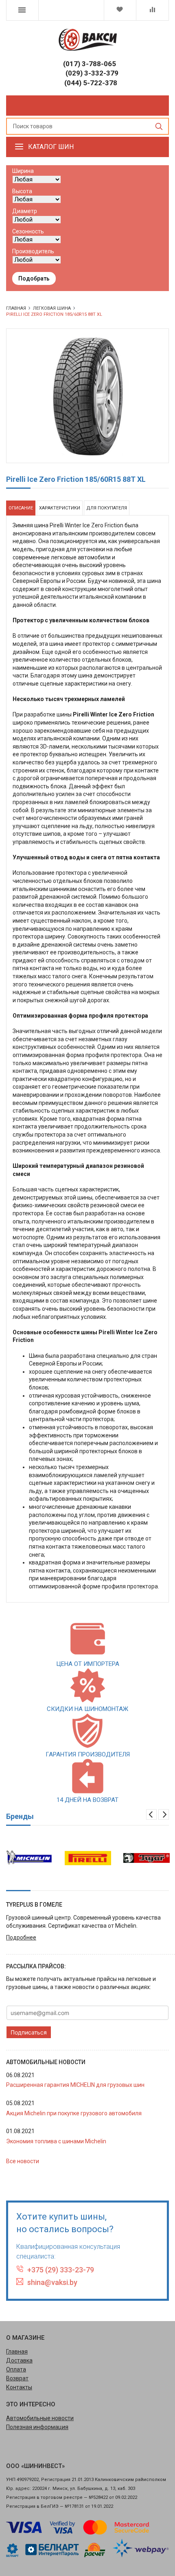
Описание (21, 508)
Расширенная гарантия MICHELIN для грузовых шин (75, 2085)
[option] (29, 1858)
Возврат (17, 2378)
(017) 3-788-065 (90, 64)
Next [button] (164, 1814)
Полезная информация (37, 2427)
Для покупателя (107, 508)
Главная (17, 2352)
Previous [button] (151, 1814)
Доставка (19, 2360)
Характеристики (60, 508)
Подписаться (29, 2032)
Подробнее (21, 1937)
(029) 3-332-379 (92, 73)
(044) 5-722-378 (91, 83)
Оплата (16, 2369)
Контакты (19, 2387)
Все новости (23, 2161)
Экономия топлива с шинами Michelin (56, 2141)
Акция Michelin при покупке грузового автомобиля (74, 2113)
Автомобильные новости (40, 2418)
